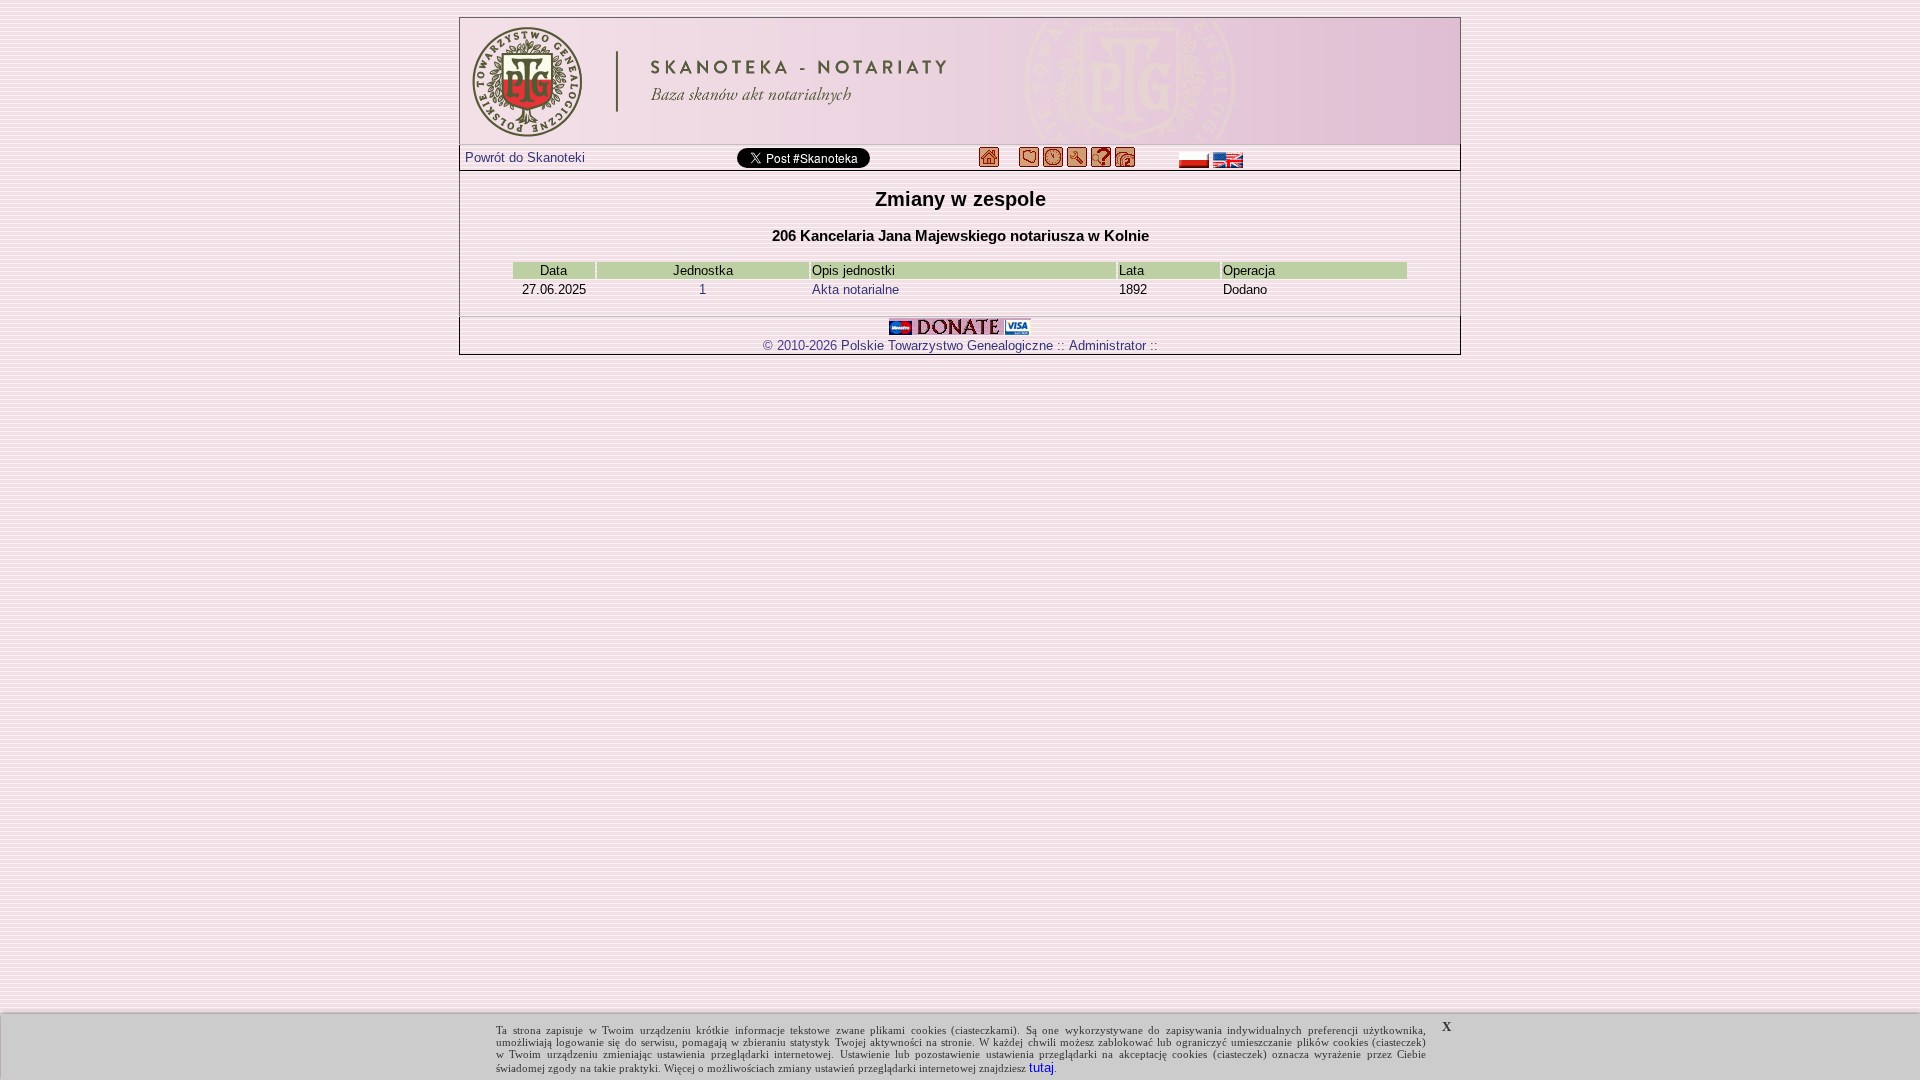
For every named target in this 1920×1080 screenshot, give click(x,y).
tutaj (1041, 1067)
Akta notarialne (855, 289)
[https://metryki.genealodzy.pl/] (960, 81)
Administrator (1107, 345)
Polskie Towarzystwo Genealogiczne (947, 345)
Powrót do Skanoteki (525, 157)
